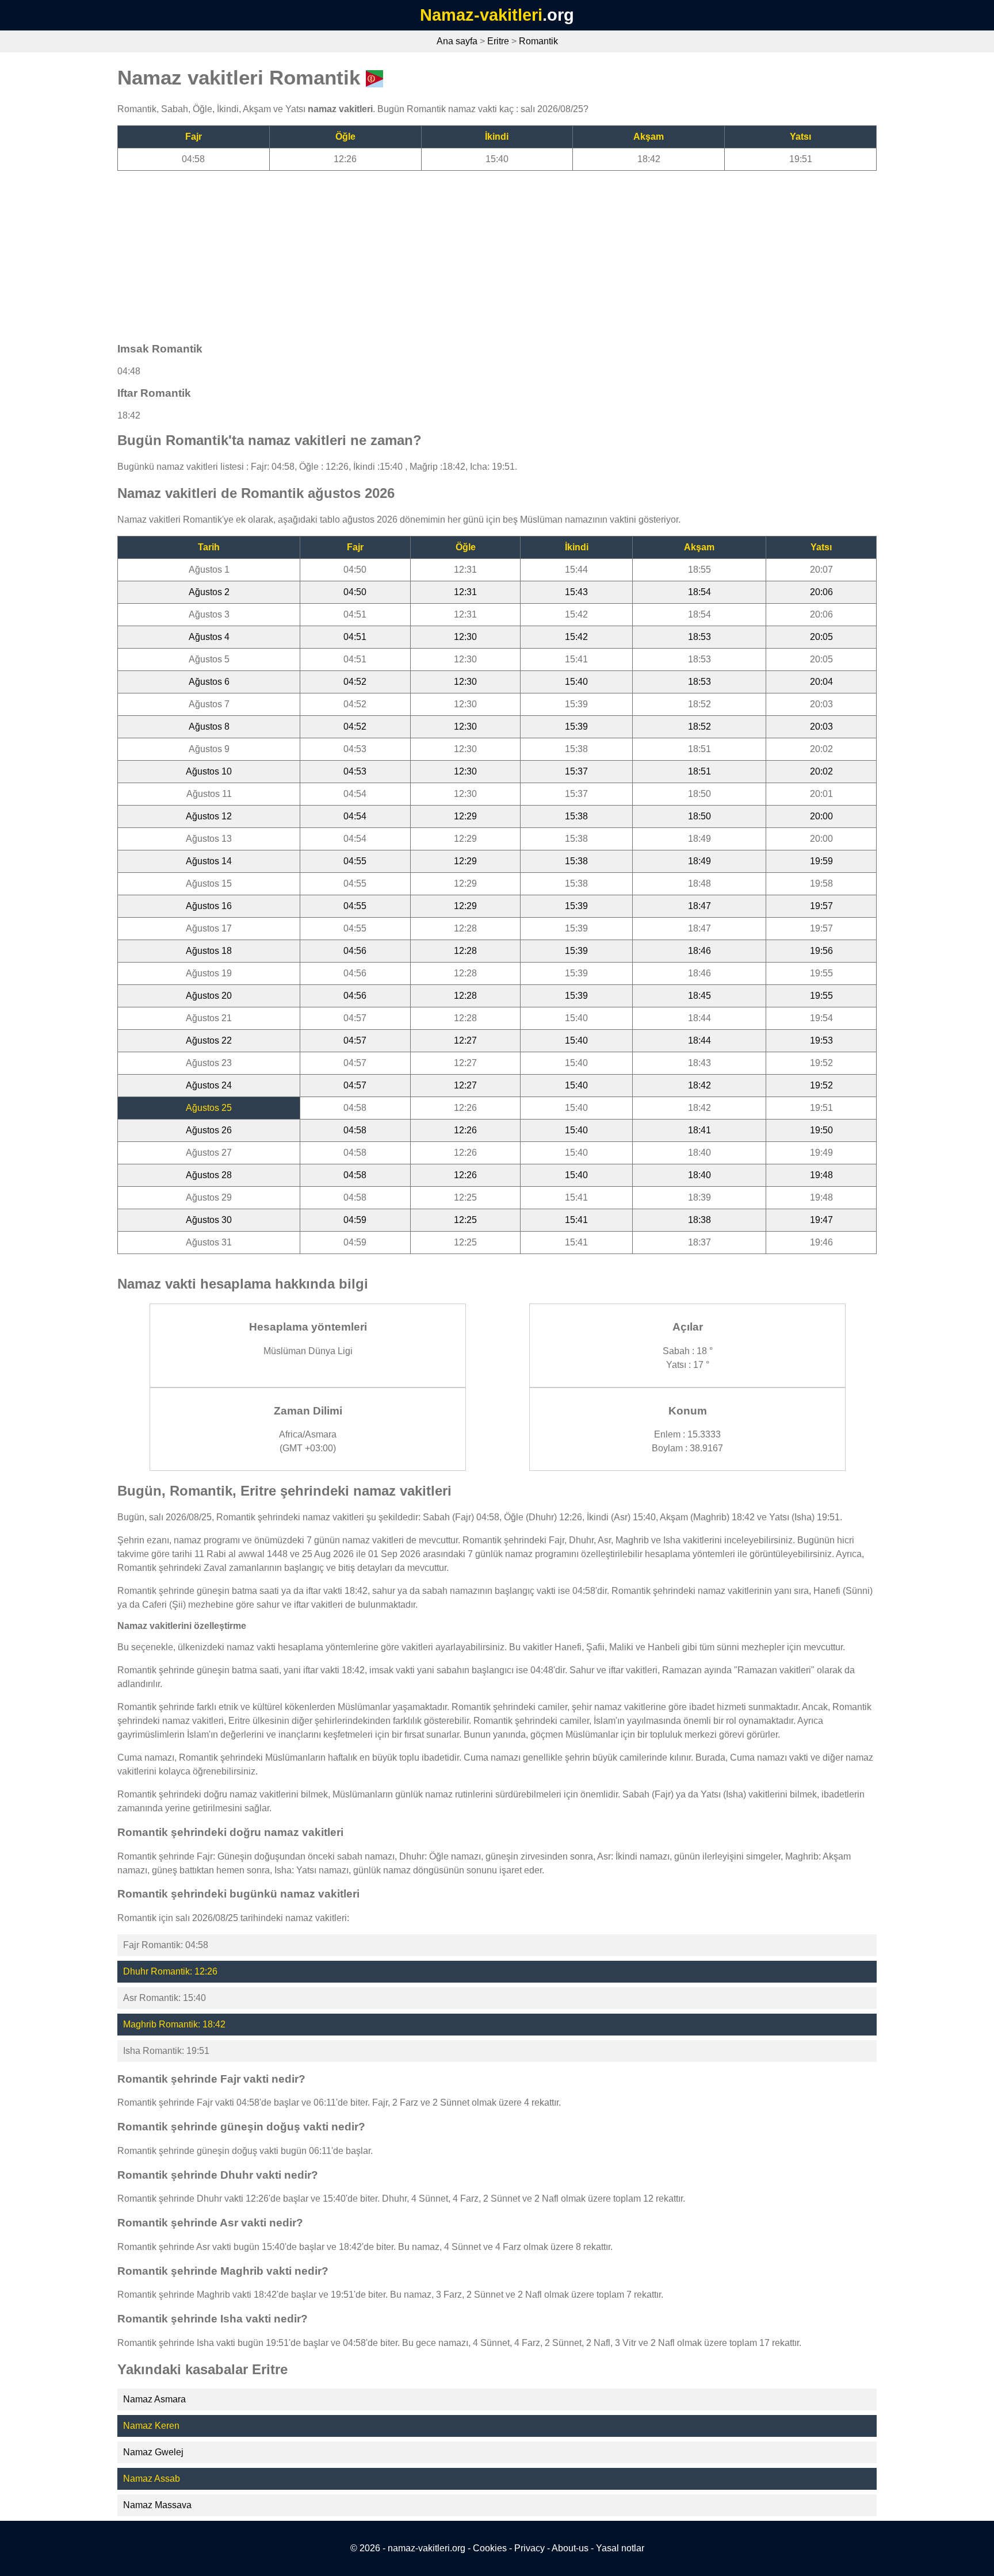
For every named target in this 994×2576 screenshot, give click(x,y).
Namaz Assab (152, 2479)
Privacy (530, 2548)
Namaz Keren (151, 2426)
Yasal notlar (620, 2548)
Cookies (490, 2548)
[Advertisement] (462, 251)
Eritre (498, 41)
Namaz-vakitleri (481, 15)
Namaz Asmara (154, 2399)
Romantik (538, 41)
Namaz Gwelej (153, 2452)
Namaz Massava (157, 2505)
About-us (570, 2548)
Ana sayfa (457, 41)
